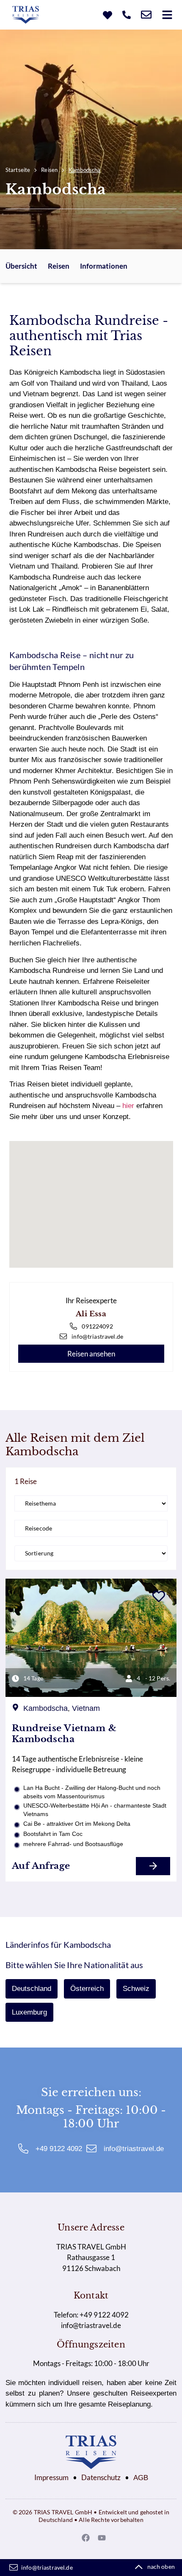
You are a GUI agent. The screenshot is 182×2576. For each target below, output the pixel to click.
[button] (167, 15)
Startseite (18, 170)
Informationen (104, 266)
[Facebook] (85, 2538)
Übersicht (21, 266)
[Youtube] (102, 2538)
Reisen (49, 170)
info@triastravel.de (91, 2325)
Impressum (51, 2477)
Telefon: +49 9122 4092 (91, 2315)
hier (128, 1106)
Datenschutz (101, 2477)
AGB (141, 2478)
